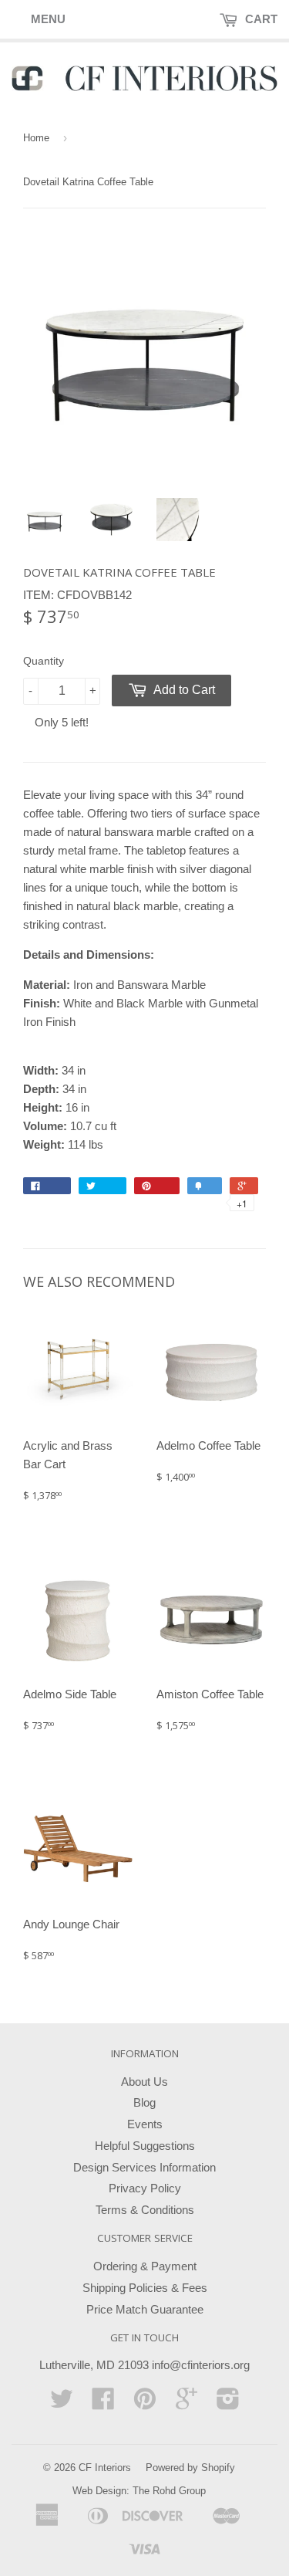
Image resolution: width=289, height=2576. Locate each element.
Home (36, 138)
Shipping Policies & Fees (145, 2288)
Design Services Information (144, 2167)
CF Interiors (105, 2468)
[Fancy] (205, 1186)
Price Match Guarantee (145, 2309)
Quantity (44, 661)
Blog (144, 2102)
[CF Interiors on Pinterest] (145, 2403)
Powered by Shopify (190, 2468)
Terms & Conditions (145, 2210)
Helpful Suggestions (145, 2146)
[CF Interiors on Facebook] (103, 2403)
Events (145, 2124)
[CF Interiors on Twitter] (62, 2403)
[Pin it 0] (157, 1186)
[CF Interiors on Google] (187, 2403)
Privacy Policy (145, 2188)
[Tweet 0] (102, 1186)
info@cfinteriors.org (201, 2365)
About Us (144, 2082)
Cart (260, 19)
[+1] (244, 1186)
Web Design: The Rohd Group (139, 2491)
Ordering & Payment (145, 2266)
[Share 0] (47, 1186)
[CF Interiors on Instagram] (228, 2403)
